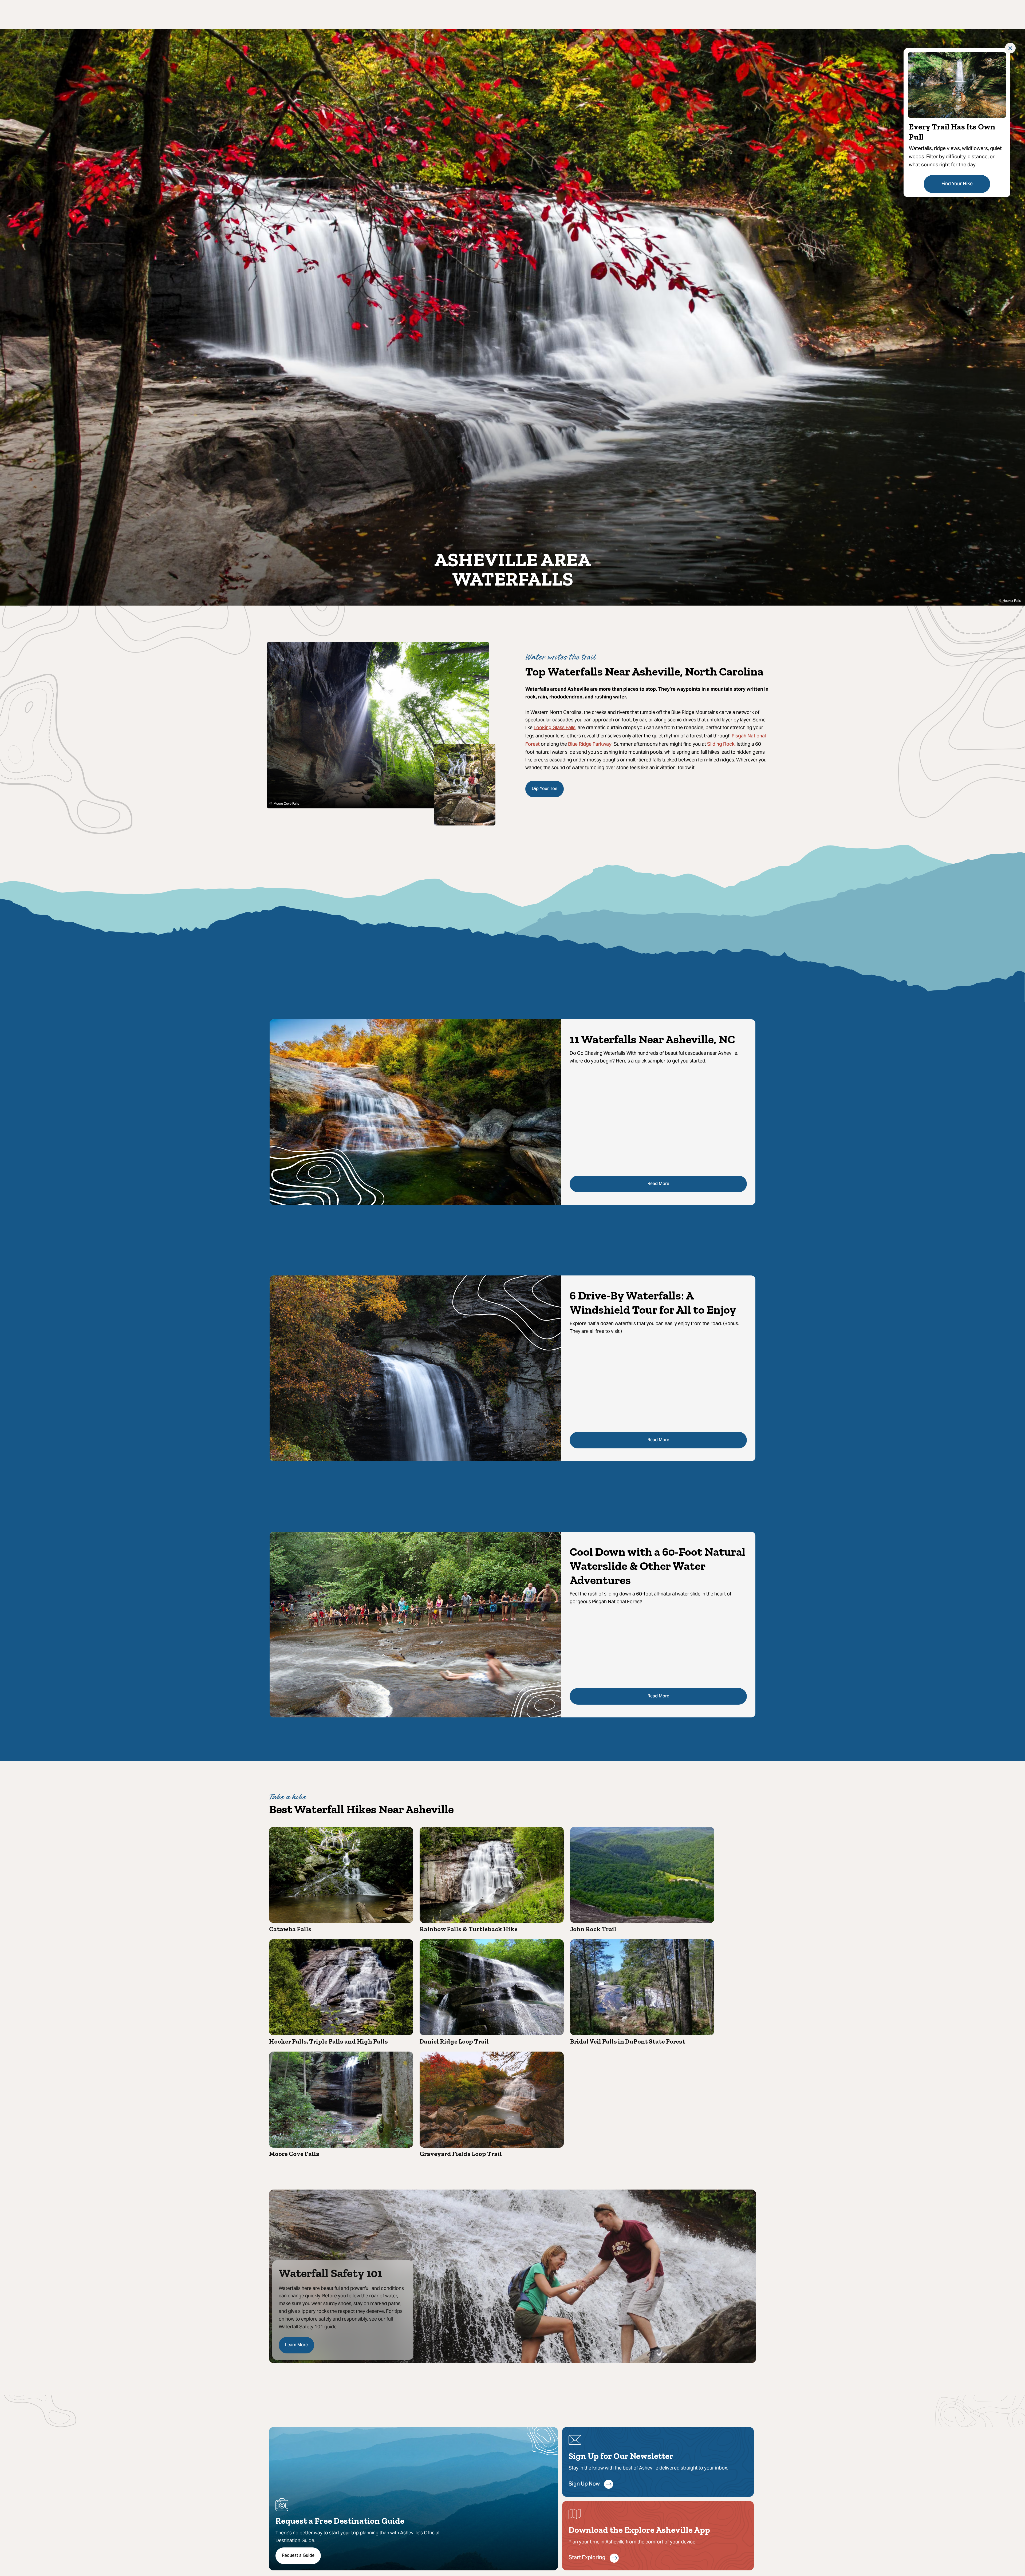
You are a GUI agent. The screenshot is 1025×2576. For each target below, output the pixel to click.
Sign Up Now (584, 2484)
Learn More (296, 2345)
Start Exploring (587, 2558)
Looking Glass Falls (555, 728)
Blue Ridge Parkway (590, 744)
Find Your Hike (957, 184)
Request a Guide (298, 2556)
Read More (658, 1184)
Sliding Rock (721, 744)
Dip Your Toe (545, 789)
